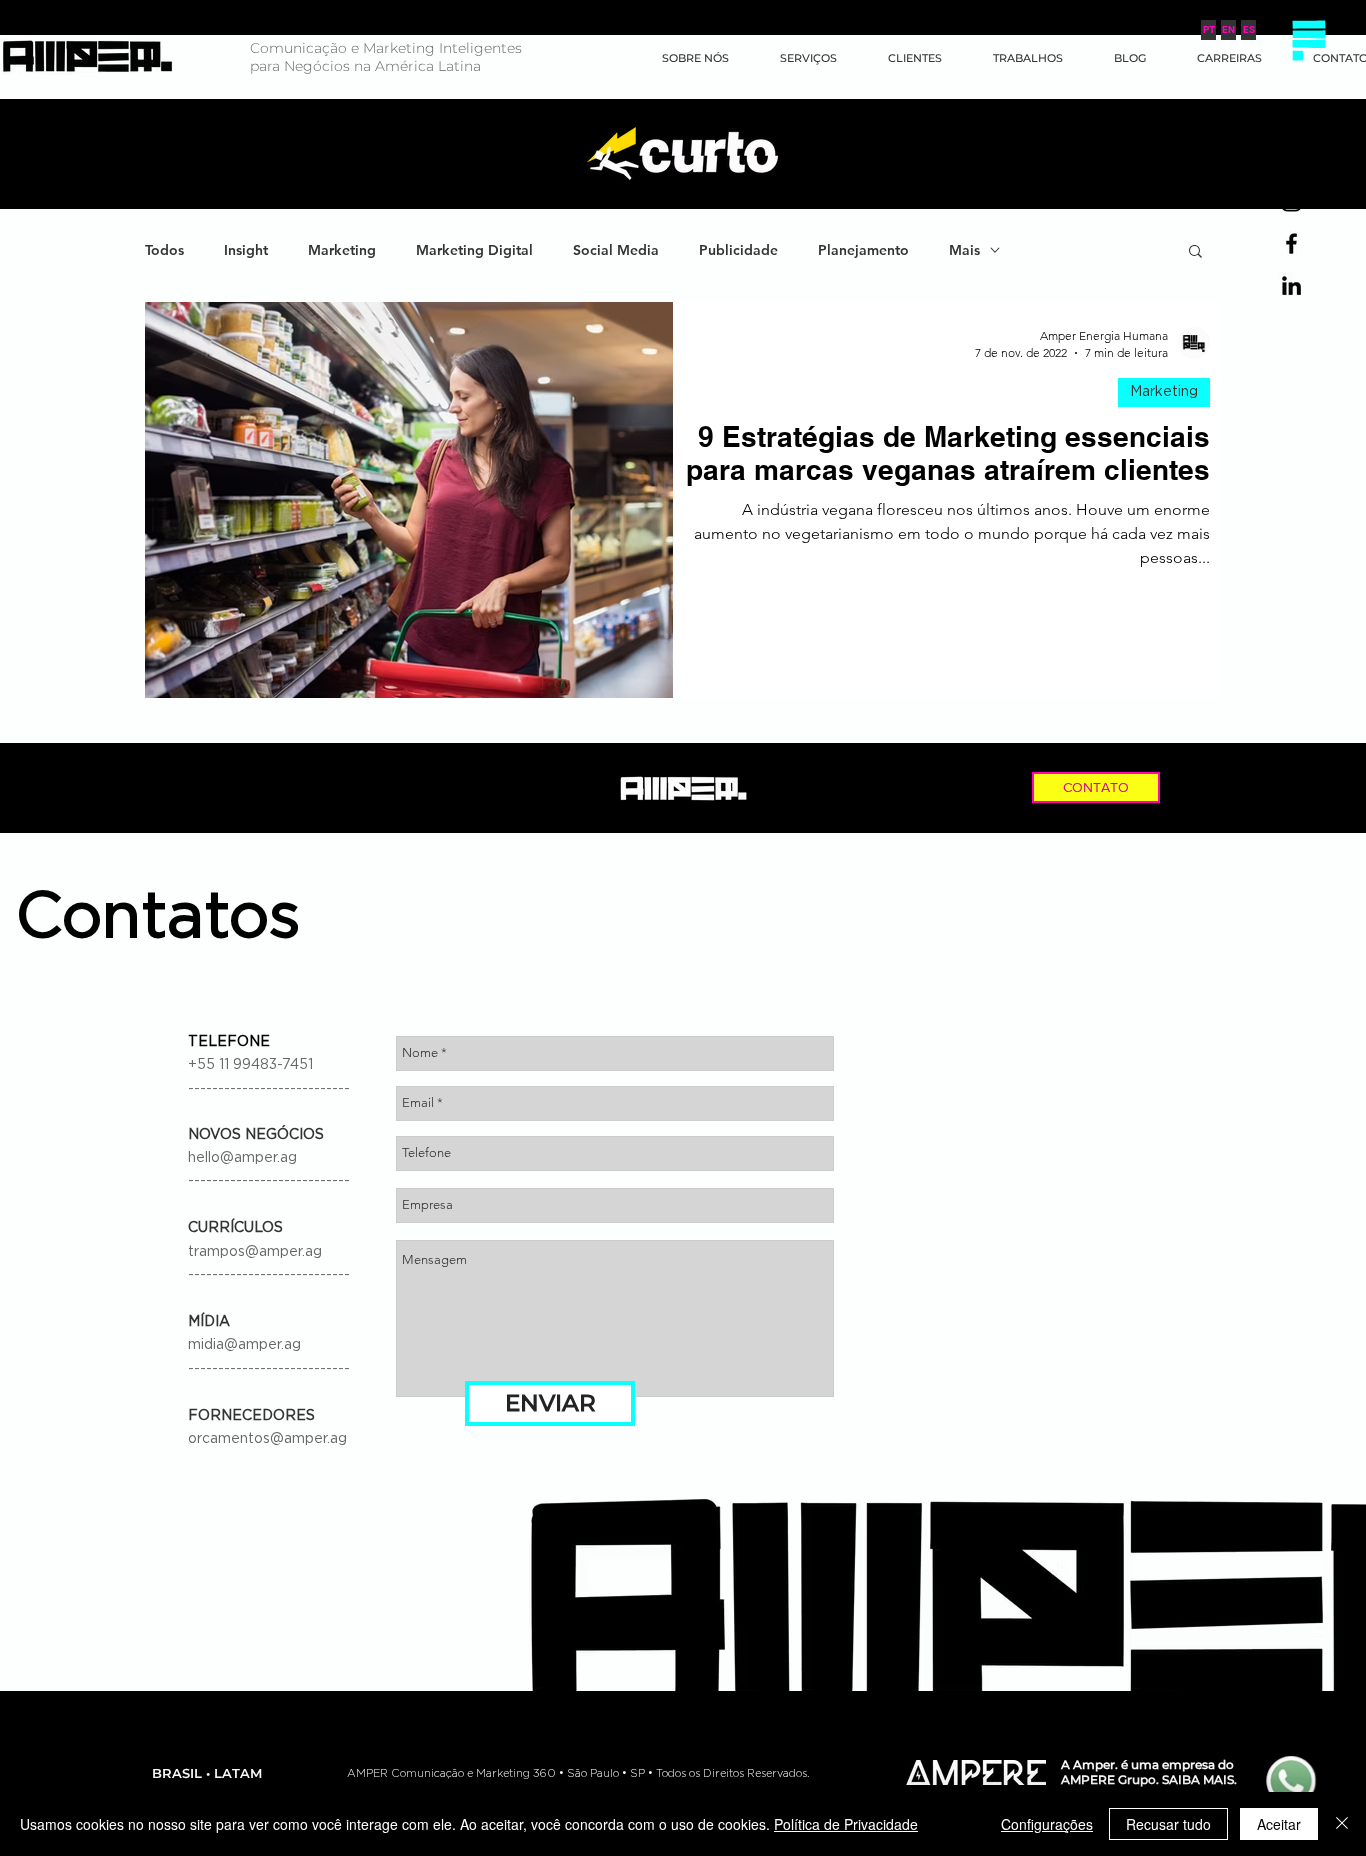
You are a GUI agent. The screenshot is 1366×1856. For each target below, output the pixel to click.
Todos (164, 250)
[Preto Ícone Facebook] (1291, 243)
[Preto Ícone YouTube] (1291, 159)
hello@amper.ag (242, 1158)
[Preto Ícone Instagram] (1291, 201)
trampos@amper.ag (255, 1252)
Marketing (342, 250)
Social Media (616, 250)
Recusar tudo (1168, 1824)
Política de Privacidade (846, 1824)
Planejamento (863, 250)
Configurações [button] (1047, 1824)
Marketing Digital (474, 250)
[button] (1308, 40)
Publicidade (738, 250)
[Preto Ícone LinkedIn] (1291, 285)
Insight (246, 250)
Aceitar (1279, 1824)
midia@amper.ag (244, 1345)
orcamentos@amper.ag (267, 1439)
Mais (964, 250)
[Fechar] (1342, 1824)
